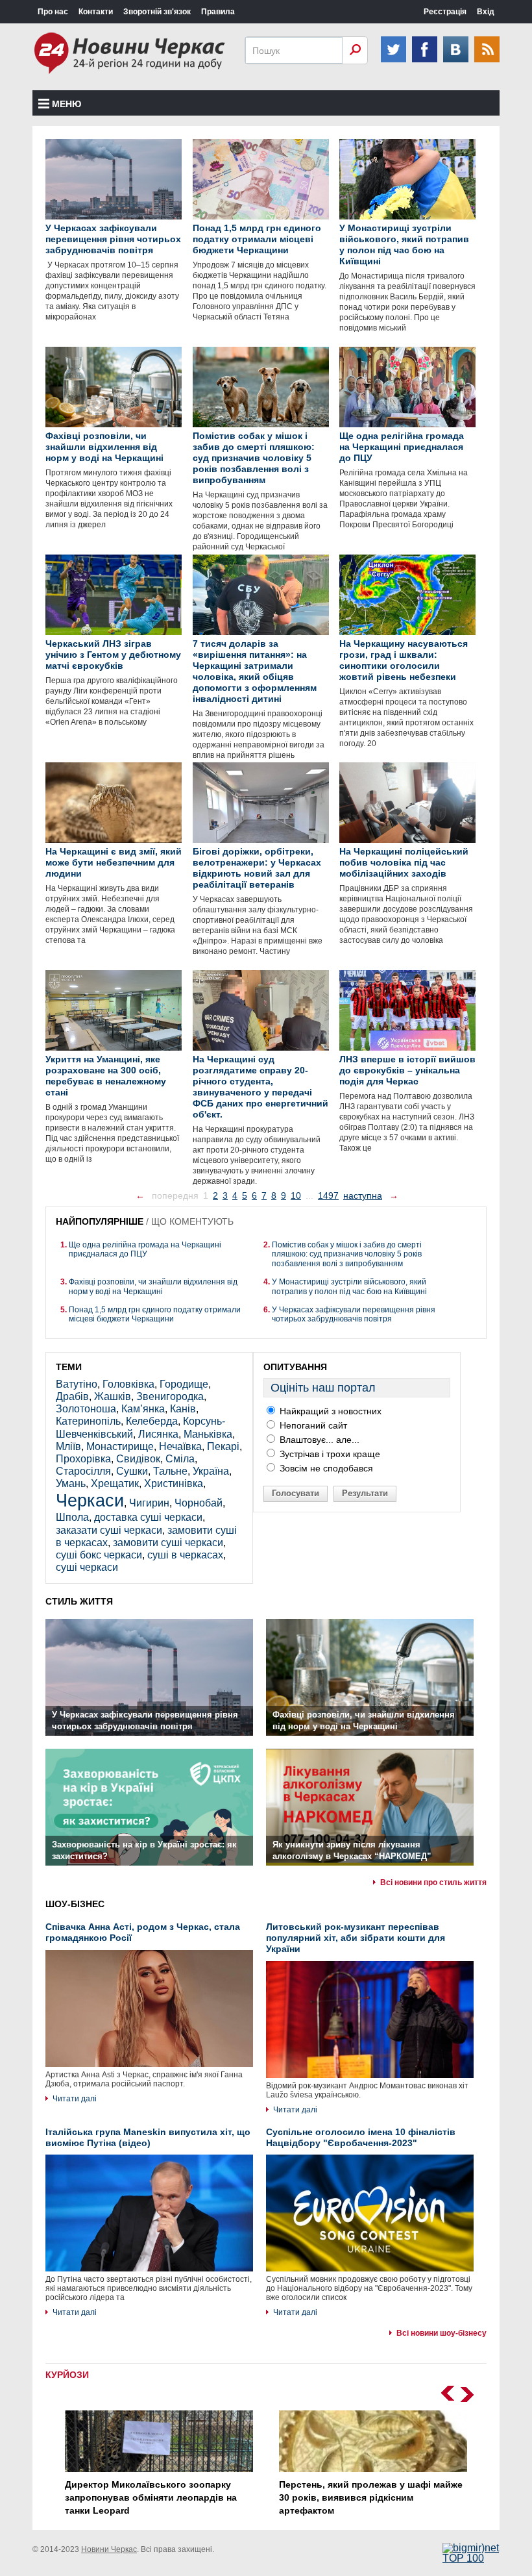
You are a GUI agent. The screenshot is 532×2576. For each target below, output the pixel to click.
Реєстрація (445, 12)
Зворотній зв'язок (157, 12)
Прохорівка (83, 1459)
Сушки (132, 1471)
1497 (328, 1195)
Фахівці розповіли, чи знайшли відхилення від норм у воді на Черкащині (153, 1286)
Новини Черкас (109, 2549)
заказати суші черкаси (109, 1530)
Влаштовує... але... (318, 1440)
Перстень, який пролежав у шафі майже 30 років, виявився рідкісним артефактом (157, 2497)
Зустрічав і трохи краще (329, 1454)
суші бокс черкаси (99, 1555)
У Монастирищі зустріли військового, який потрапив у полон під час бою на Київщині (349, 1286)
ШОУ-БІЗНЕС (75, 1904)
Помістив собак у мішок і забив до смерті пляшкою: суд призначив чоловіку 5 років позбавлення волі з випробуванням (347, 1254)
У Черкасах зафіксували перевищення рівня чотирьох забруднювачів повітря (354, 1314)
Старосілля (83, 1471)
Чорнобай (199, 1503)
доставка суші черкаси (148, 1517)
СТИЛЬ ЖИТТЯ (79, 1601)
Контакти (96, 12)
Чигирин (149, 1503)
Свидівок (138, 1459)
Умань (71, 1483)
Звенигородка (170, 1396)
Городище (184, 1384)
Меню (66, 104)
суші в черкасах (185, 1555)
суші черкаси (87, 1567)
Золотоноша (86, 1409)
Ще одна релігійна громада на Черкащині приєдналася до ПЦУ (145, 1249)
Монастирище (120, 1446)
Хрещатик (115, 1483)
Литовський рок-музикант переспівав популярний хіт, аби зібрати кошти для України (356, 1938)
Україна (211, 1471)
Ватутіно (77, 1384)
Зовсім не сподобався (325, 1468)
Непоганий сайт (312, 1425)
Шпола (72, 1517)
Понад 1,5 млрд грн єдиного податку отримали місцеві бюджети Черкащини (155, 1314)
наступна (363, 1195)
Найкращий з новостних (329, 1411)
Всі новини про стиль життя (433, 1882)
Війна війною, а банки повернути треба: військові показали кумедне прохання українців (371, 2497)
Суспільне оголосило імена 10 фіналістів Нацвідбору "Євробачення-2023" (361, 2137)
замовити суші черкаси (168, 1543)
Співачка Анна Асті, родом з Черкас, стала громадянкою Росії (143, 1932)
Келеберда (152, 1421)
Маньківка (208, 1434)
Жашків (113, 1396)
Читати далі (75, 2099)
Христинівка (174, 1483)
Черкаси (90, 1500)
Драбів (72, 1396)
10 (296, 1195)
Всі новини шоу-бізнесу (441, 2333)
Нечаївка (180, 1446)
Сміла (180, 1459)
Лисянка (158, 1434)
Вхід (486, 12)
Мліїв (68, 1446)
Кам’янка (143, 1409)
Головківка (128, 1384)
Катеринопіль (88, 1421)
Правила (218, 12)
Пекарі (223, 1446)
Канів (183, 1409)
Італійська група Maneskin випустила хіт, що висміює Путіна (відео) (148, 2137)
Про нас (53, 12)
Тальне (170, 1471)
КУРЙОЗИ (67, 2375)
